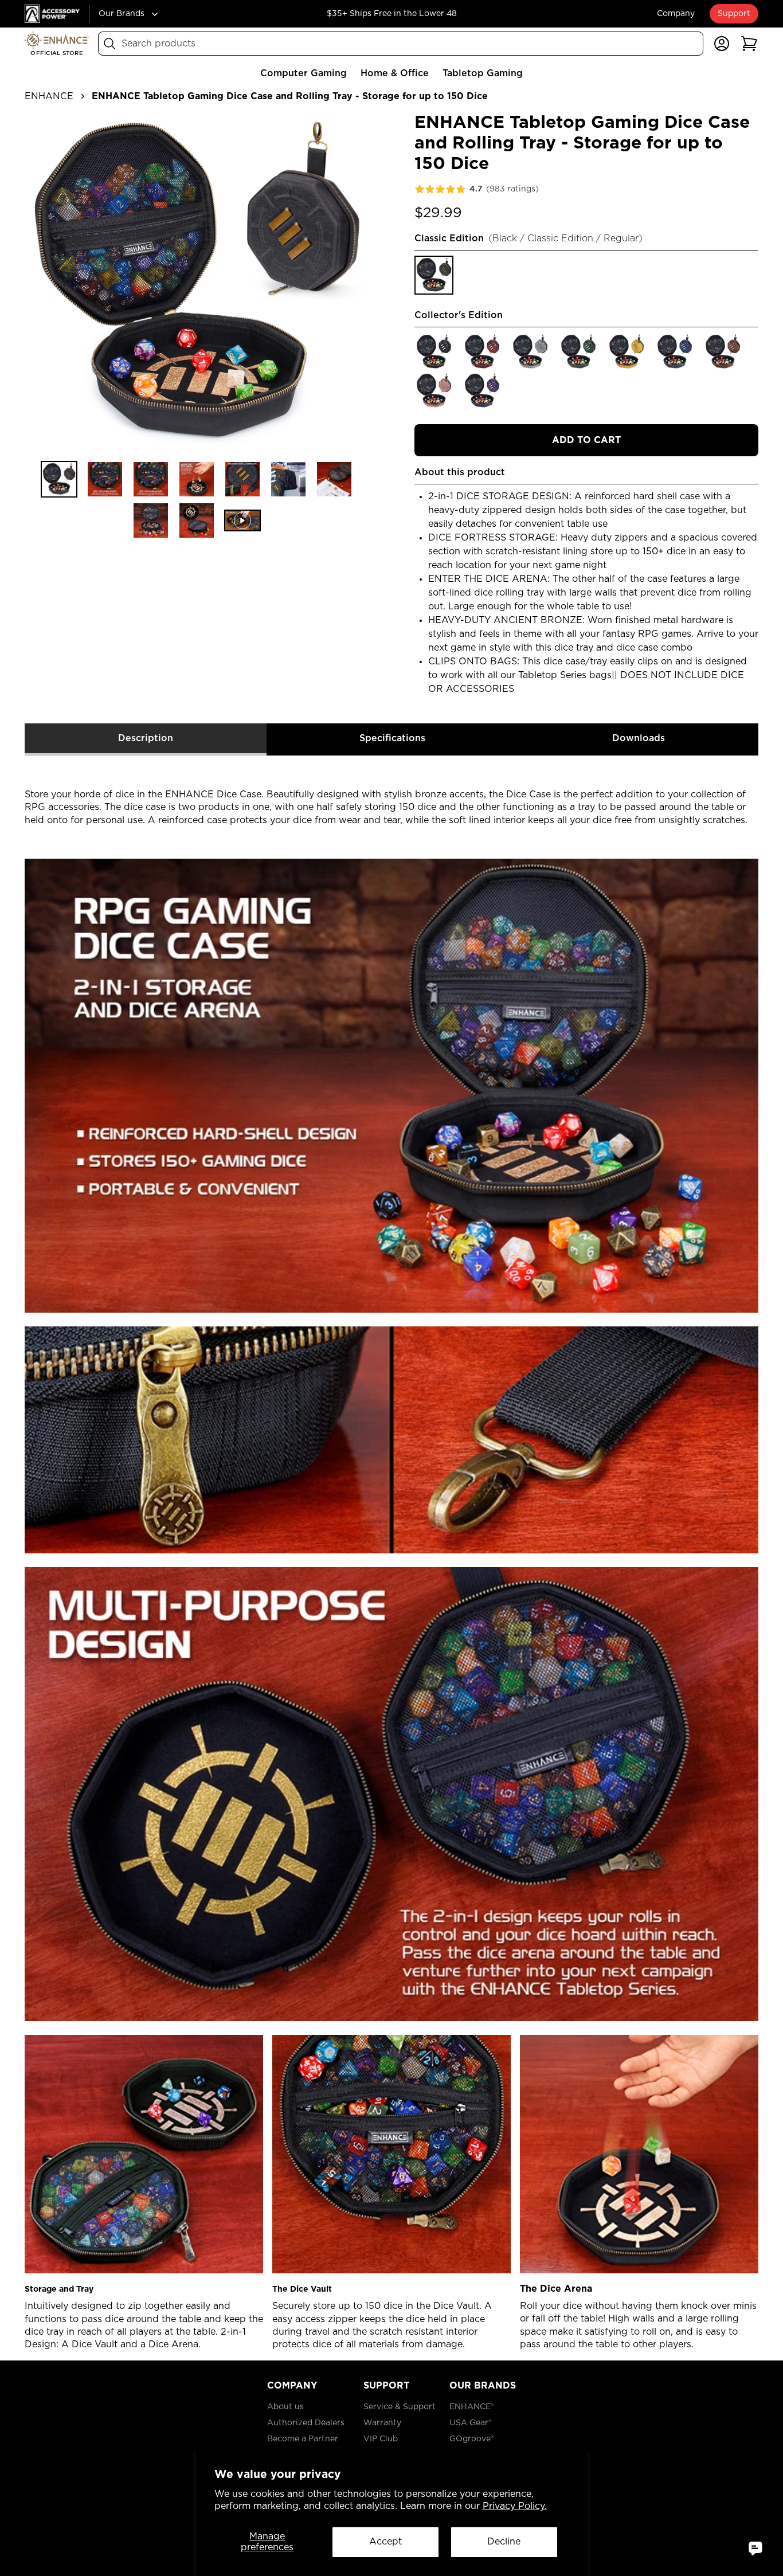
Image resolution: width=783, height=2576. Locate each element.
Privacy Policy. (515, 2506)
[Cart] (749, 44)
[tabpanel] (391, 1554)
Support (734, 14)
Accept (385, 2542)
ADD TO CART (586, 440)
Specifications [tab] (392, 738)
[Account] (722, 44)
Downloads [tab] (639, 738)
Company (676, 14)
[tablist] (391, 740)
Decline (504, 2542)
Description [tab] (146, 738)
